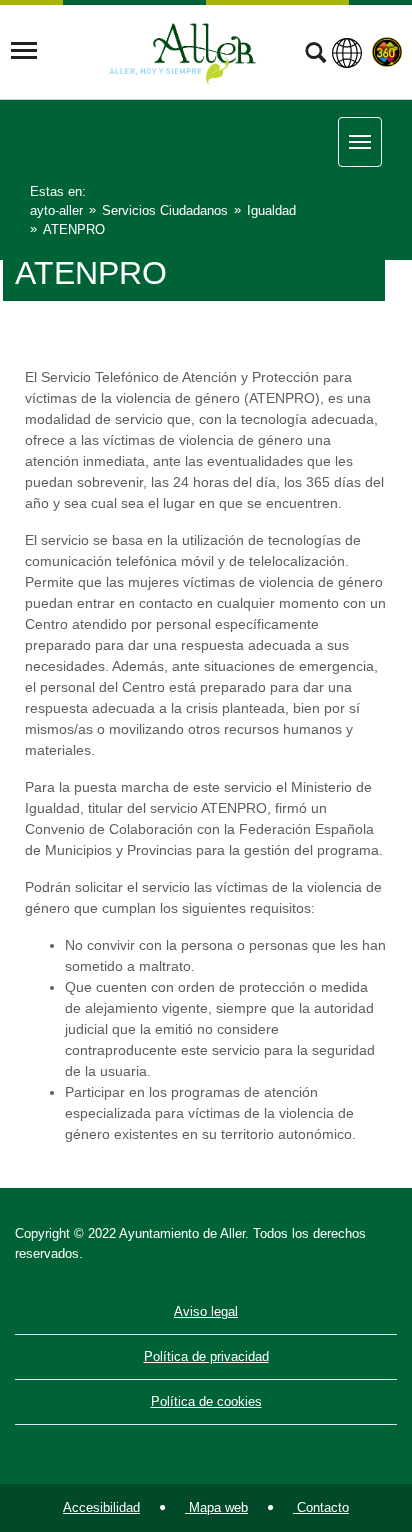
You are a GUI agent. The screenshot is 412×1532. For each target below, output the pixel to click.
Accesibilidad (101, 1507)
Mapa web (216, 1507)
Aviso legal (206, 1311)
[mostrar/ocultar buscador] (315, 55)
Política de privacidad (206, 1356)
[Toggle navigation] (24, 51)
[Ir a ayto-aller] (183, 51)
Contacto (321, 1507)
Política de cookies (206, 1401)
